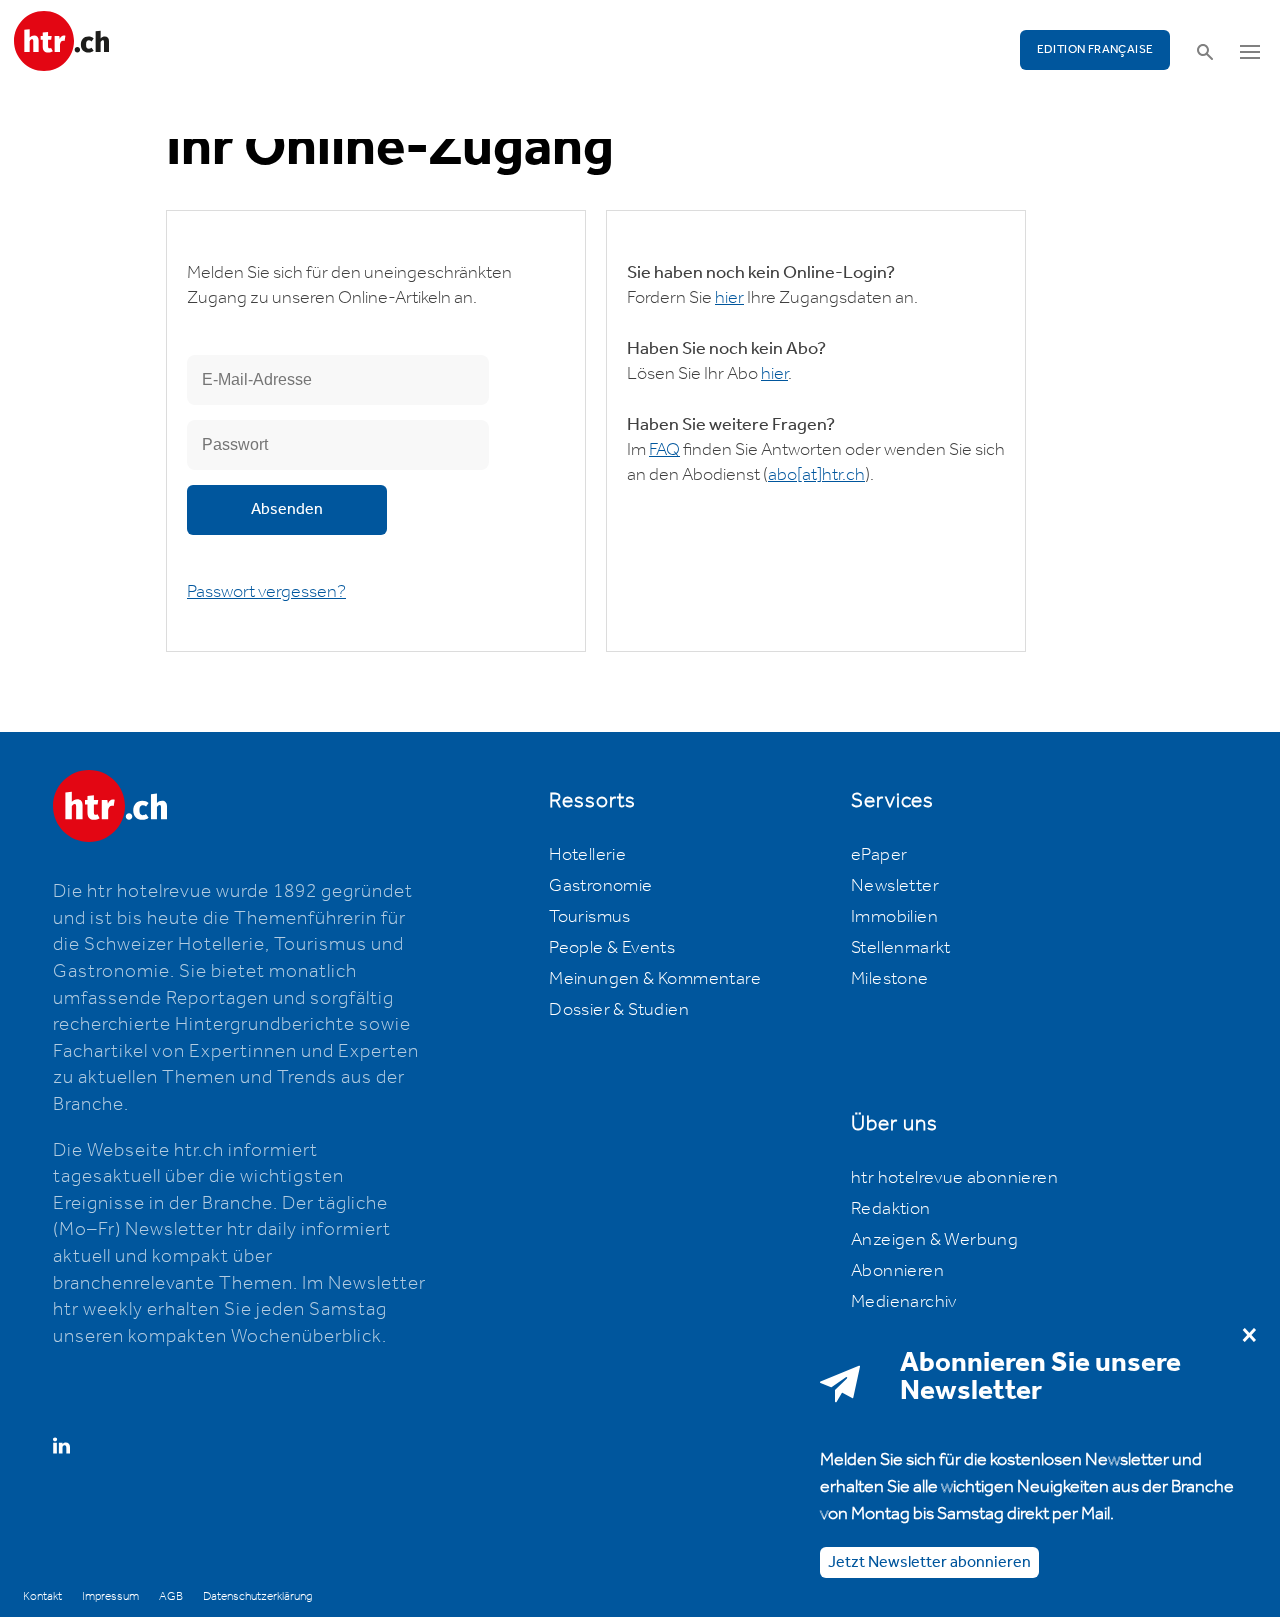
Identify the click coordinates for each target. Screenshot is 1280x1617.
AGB (171, 1596)
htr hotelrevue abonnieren (954, 1178)
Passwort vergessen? (266, 592)
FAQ (664, 450)
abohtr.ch (816, 475)
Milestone (890, 979)
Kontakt (42, 1596)
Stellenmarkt (901, 948)
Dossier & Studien (619, 1010)
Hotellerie (587, 855)
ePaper (879, 855)
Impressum (110, 1596)
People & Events (612, 948)
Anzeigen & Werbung (934, 1240)
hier (729, 298)
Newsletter (895, 886)
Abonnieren (897, 1271)
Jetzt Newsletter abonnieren (929, 1561)
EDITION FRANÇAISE (1095, 49)
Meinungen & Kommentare (655, 979)
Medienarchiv (904, 1302)
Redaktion (891, 1209)
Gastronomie (600, 886)
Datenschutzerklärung (257, 1596)
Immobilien (894, 917)
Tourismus (590, 917)
